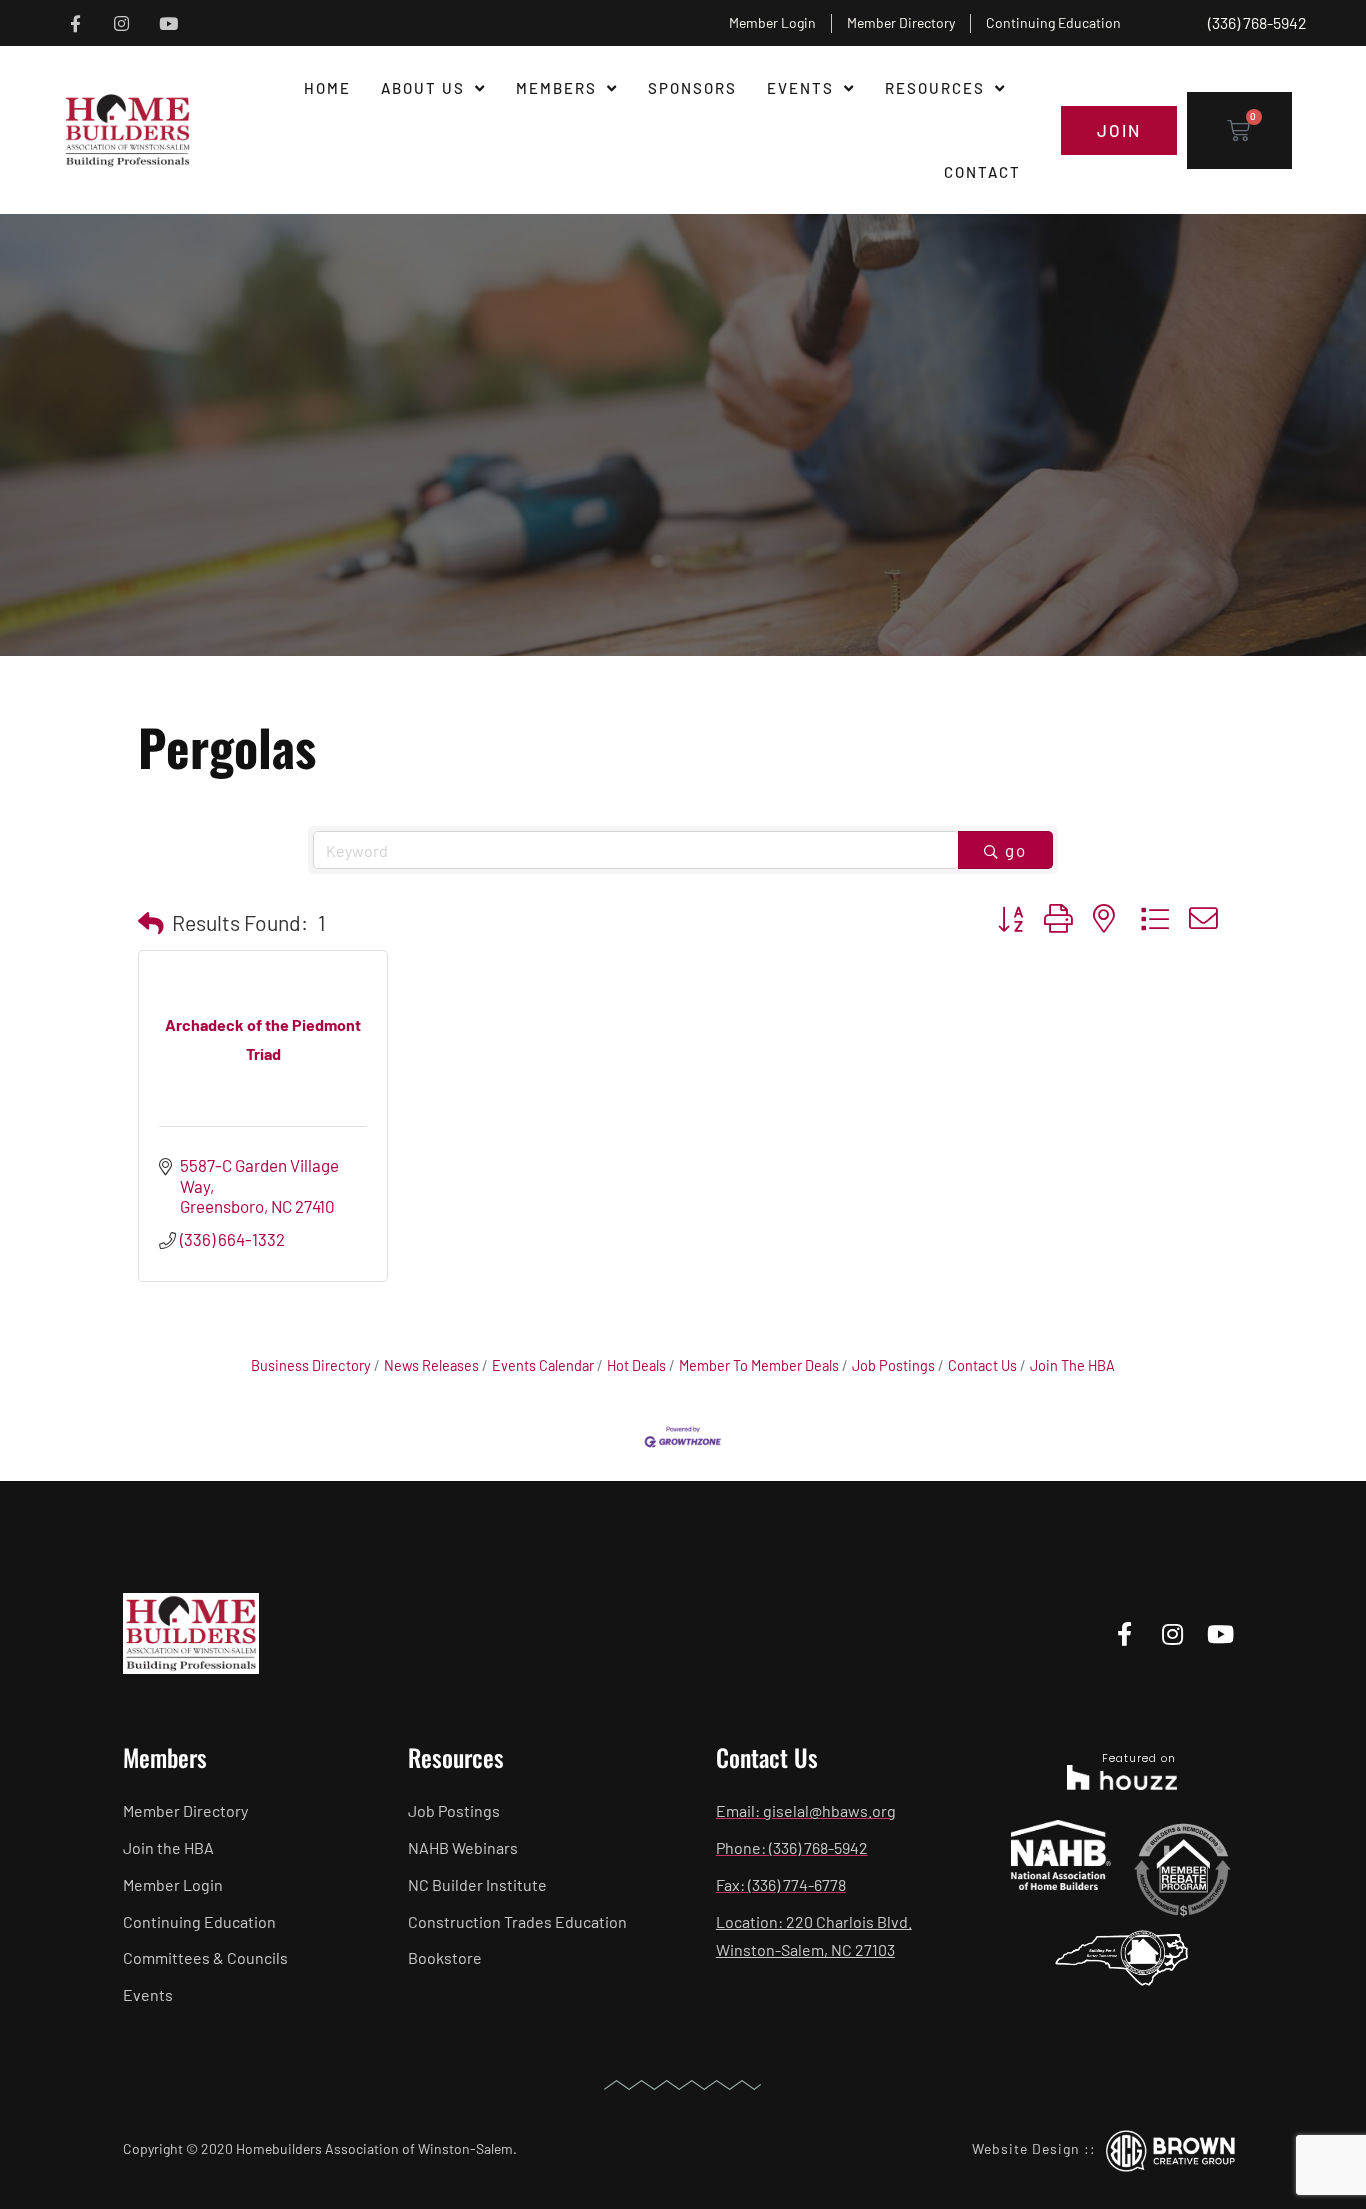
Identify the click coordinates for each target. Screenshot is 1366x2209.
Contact (982, 172)
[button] (151, 923)
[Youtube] (168, 23)
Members (556, 88)
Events (800, 88)
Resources (935, 88)
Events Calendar (543, 1365)
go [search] (1016, 850)
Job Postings (893, 1365)
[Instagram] (121, 23)
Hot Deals (636, 1365)
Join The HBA (1072, 1365)
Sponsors (692, 88)
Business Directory (311, 1365)
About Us (423, 88)
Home (327, 88)
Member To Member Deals (759, 1365)
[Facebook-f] (75, 23)
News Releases (431, 1365)
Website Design (1026, 2148)
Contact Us (982, 1365)
